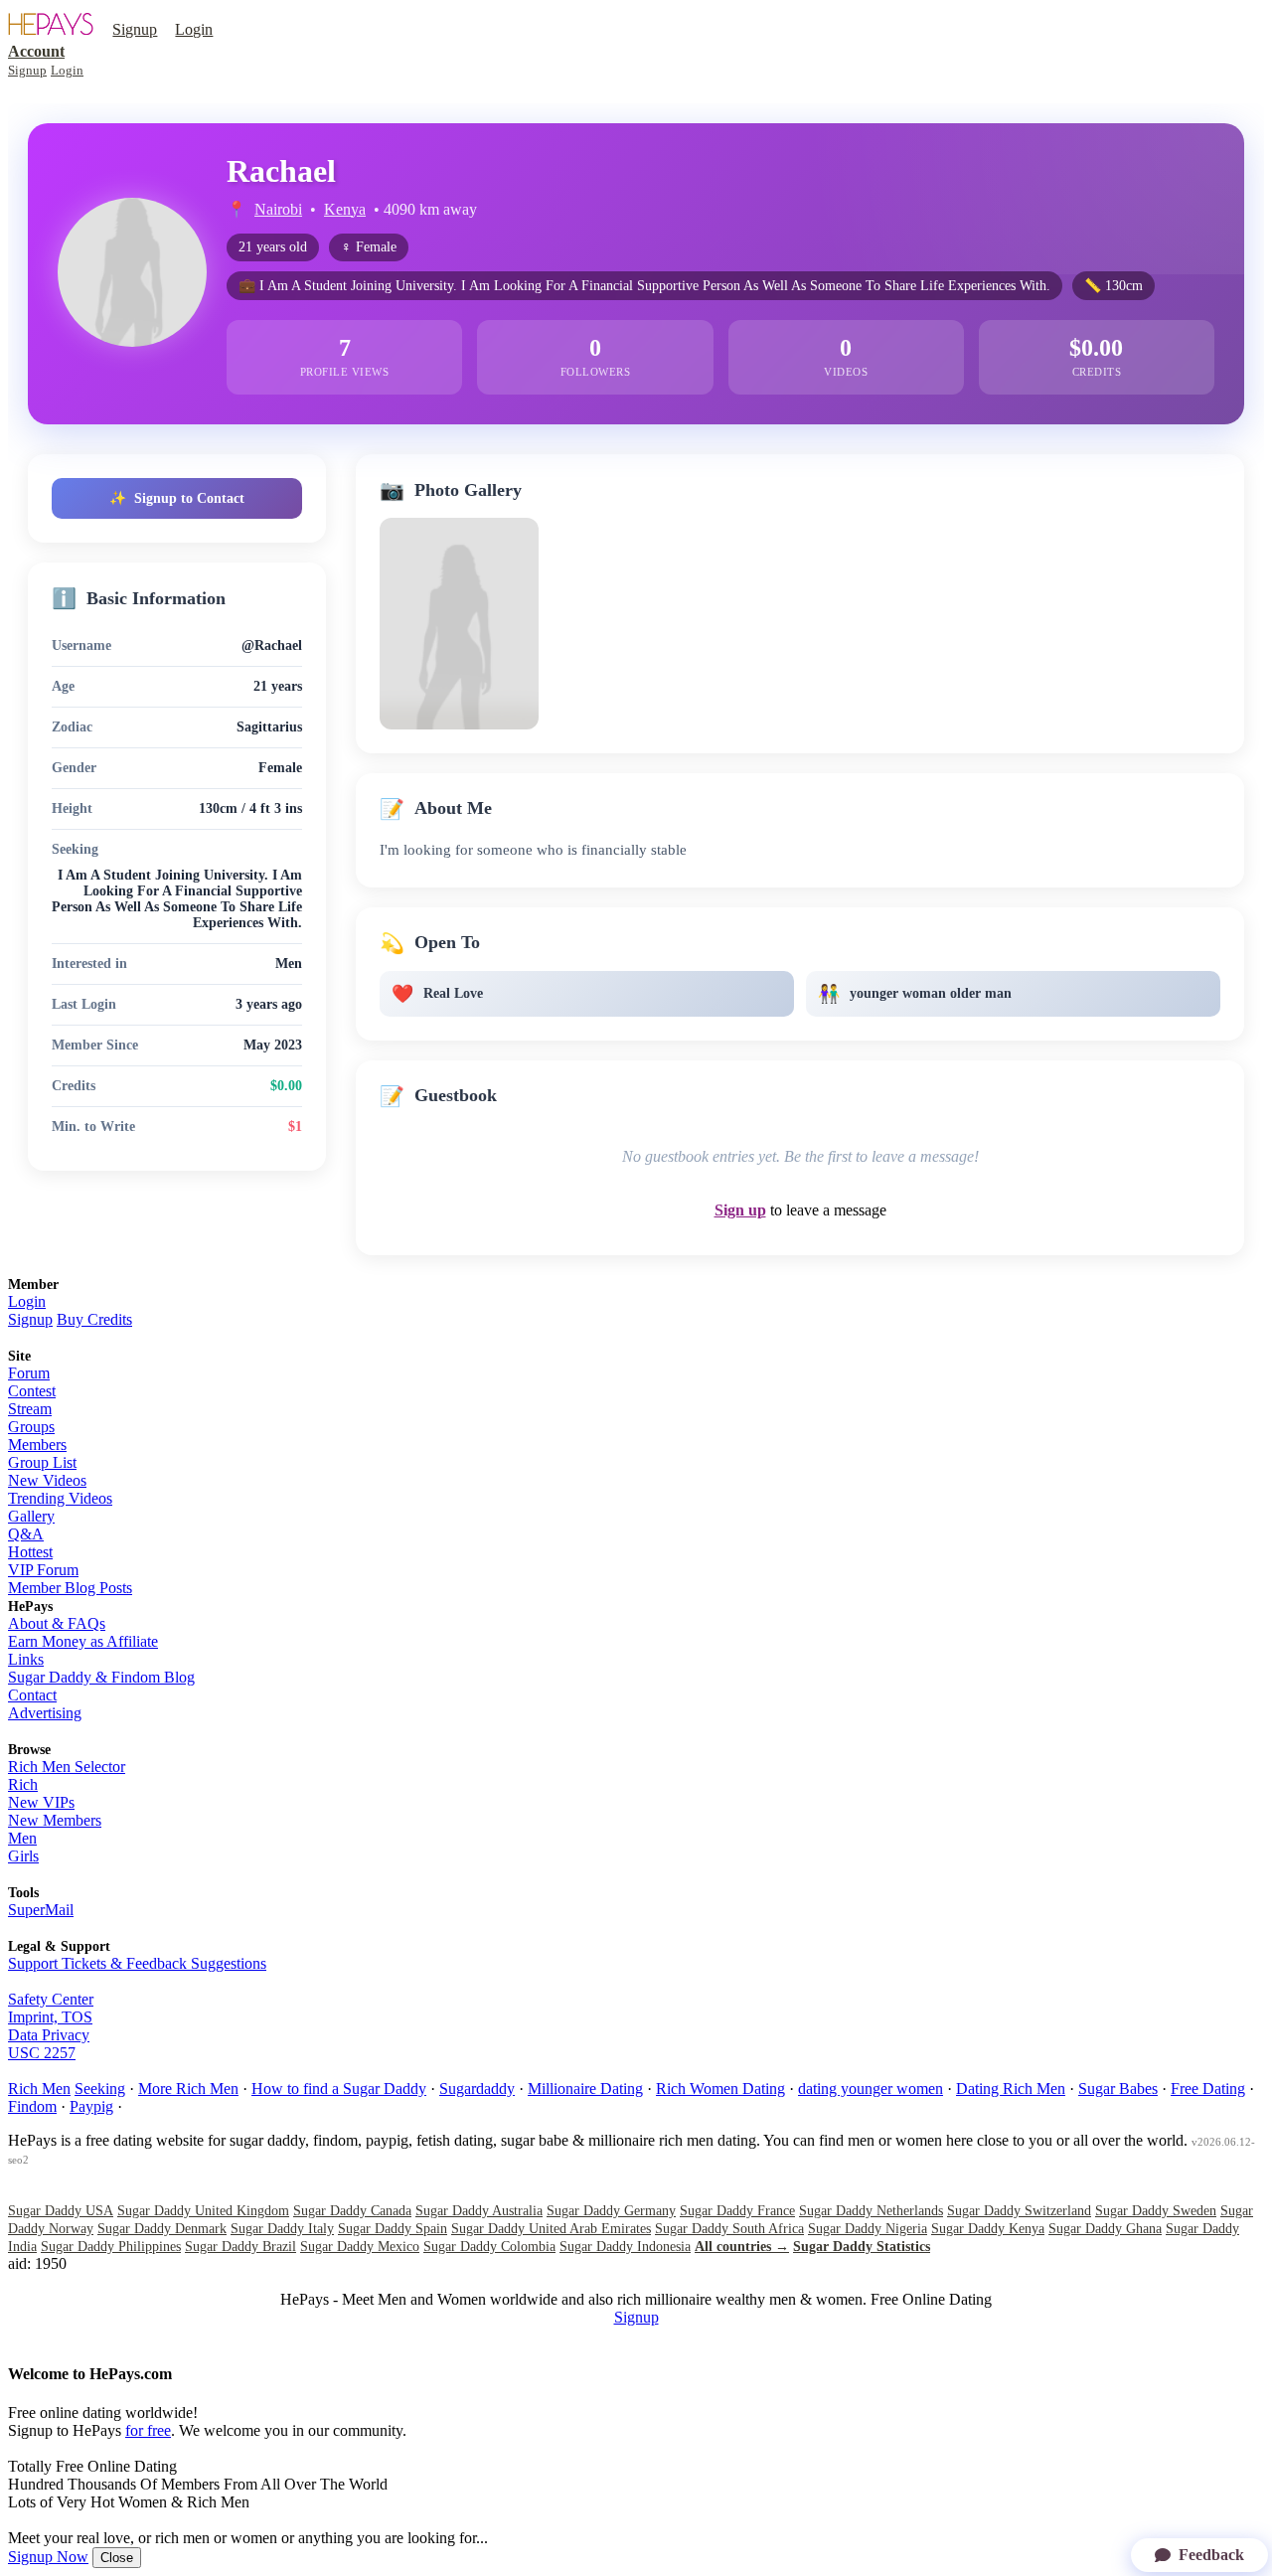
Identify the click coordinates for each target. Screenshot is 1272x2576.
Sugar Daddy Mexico (360, 2247)
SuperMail (41, 1910)
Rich (23, 1784)
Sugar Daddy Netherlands (871, 2211)
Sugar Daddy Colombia (489, 2247)
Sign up (740, 1210)
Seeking (100, 2089)
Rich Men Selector (67, 1767)
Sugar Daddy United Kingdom (203, 2211)
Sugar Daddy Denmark (162, 2229)
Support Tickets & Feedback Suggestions (137, 1963)
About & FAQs (57, 1623)
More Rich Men (188, 2089)
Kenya (345, 209)
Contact (32, 1695)
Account (36, 51)
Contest (32, 1391)
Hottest (30, 1552)
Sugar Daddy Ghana (1105, 2229)
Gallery (31, 1516)
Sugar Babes (1118, 2089)
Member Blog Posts (70, 1588)
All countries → (742, 2247)
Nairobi (278, 209)
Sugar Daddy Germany (611, 2211)
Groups (31, 1427)
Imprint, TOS (50, 2017)
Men (22, 1838)
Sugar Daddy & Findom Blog (101, 1677)
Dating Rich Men (1011, 2089)
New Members (55, 1820)
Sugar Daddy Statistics (862, 2247)
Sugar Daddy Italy (282, 2229)
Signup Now (48, 2557)
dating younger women (871, 2089)
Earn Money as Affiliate (83, 1641)
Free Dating (1208, 2089)
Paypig (91, 2106)
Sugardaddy (477, 2089)
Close (117, 2558)
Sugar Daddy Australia (479, 2211)
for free (148, 2430)
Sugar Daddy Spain (393, 2229)
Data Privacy (49, 2035)
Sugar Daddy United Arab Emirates (551, 2229)
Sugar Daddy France (737, 2211)
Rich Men (39, 2089)
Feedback (1211, 2555)
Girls (23, 1856)
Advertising (45, 1713)
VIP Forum (43, 1570)
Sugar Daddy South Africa (729, 2229)
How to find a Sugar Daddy (339, 2089)
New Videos (47, 1480)
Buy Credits (94, 1319)
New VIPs (41, 1802)
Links (26, 1659)
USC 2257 (42, 2053)
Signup (135, 29)
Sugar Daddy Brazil (240, 2247)
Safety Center (51, 1999)
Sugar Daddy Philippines (111, 2247)
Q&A (26, 1534)
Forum (29, 1373)
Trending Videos (60, 1498)
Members (37, 1445)
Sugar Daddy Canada (352, 2211)
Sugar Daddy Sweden (1156, 2211)
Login (194, 29)
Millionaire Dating (585, 2089)
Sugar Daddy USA (61, 2211)
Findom (32, 2106)
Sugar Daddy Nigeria (868, 2229)
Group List (42, 1462)
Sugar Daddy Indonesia (625, 2247)
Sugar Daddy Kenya (988, 2229)
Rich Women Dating (720, 2089)
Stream (30, 1409)
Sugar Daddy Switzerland (1019, 2211)
